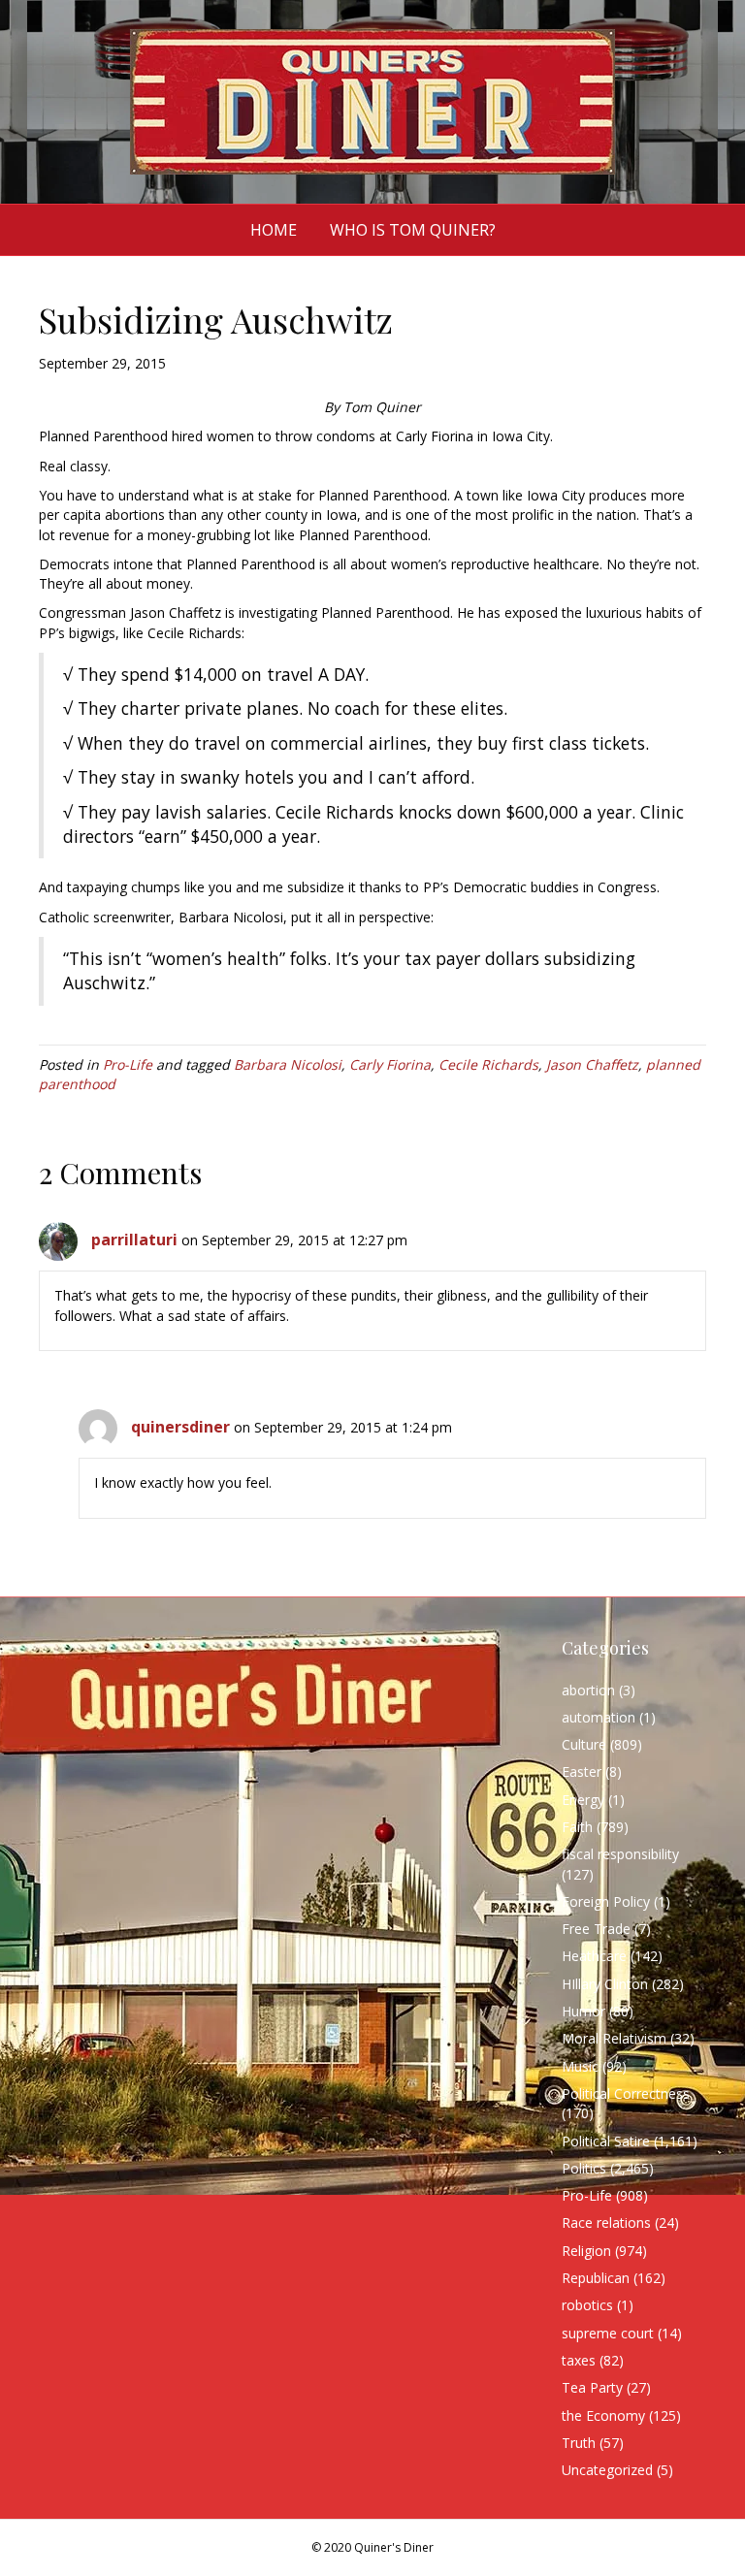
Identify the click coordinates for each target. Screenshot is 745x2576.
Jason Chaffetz (592, 1064)
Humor (583, 2011)
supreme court (608, 2333)
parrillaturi (134, 1240)
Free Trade (596, 1929)
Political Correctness (626, 2093)
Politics (584, 2168)
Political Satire (606, 2141)
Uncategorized (607, 2470)
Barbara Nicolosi (288, 1064)
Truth (579, 2443)
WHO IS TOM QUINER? (413, 230)
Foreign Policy (606, 1901)
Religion (586, 2251)
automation (599, 1717)
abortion (588, 1690)
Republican (596, 2278)
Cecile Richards (488, 1064)
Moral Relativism (614, 2038)
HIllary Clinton (605, 1984)
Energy (583, 1800)
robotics (587, 2305)
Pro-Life (128, 1064)
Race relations (606, 2222)
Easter (582, 1771)
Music (580, 2066)
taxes (579, 2360)
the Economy (603, 2415)
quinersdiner (180, 1427)
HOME (274, 230)
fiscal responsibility (620, 1854)
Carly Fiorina (390, 1064)
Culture (584, 1744)
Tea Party (592, 2387)
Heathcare (594, 1956)
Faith (577, 1827)
